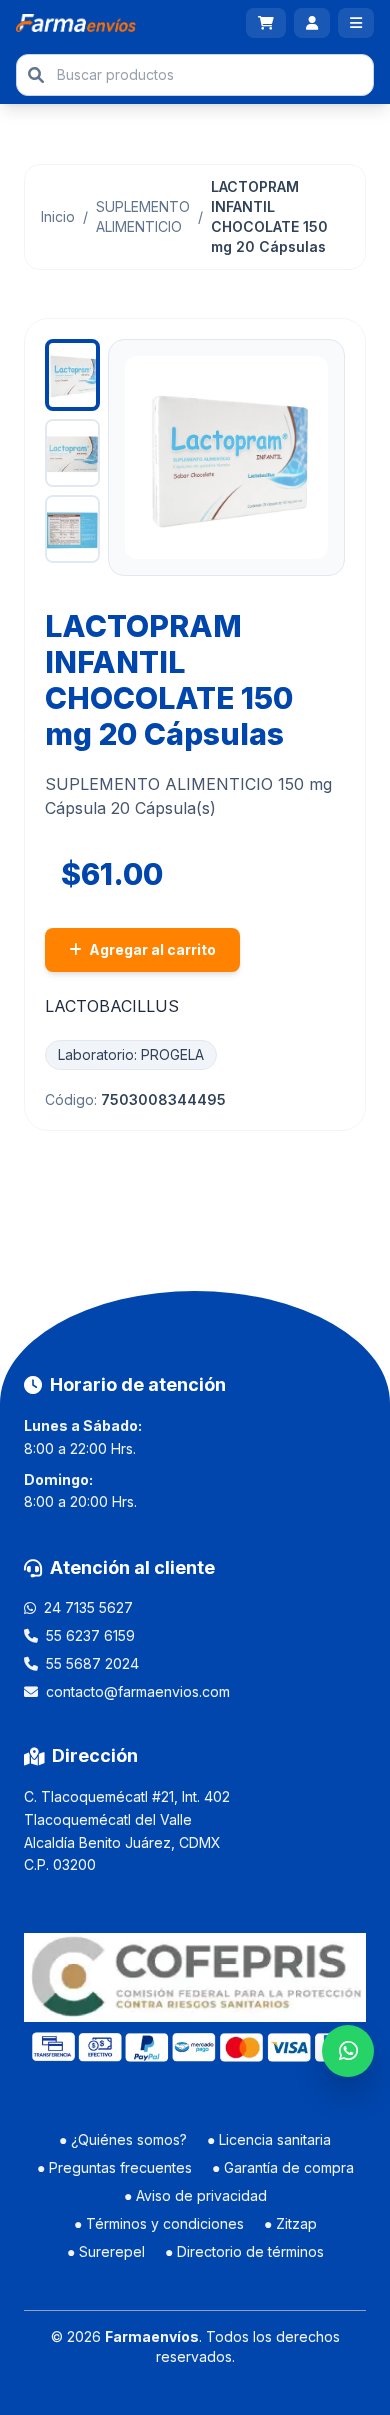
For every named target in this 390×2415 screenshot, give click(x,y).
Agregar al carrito (151, 949)
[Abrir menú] (356, 23)
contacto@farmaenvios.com (138, 1691)
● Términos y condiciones (159, 2223)
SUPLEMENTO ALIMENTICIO (143, 216)
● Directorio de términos (244, 2251)
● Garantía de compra (283, 2167)
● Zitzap (290, 2223)
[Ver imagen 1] (72, 375)
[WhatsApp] (348, 2051)
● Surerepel (106, 2251)
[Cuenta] (312, 23)
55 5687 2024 (92, 1663)
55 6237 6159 (90, 1635)
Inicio (58, 216)
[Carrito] (266, 23)
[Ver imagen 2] (72, 453)
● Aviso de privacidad (195, 2195)
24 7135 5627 (88, 1607)
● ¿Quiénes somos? (123, 2139)
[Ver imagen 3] (72, 529)
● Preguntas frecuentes (114, 2167)
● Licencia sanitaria (269, 2139)
